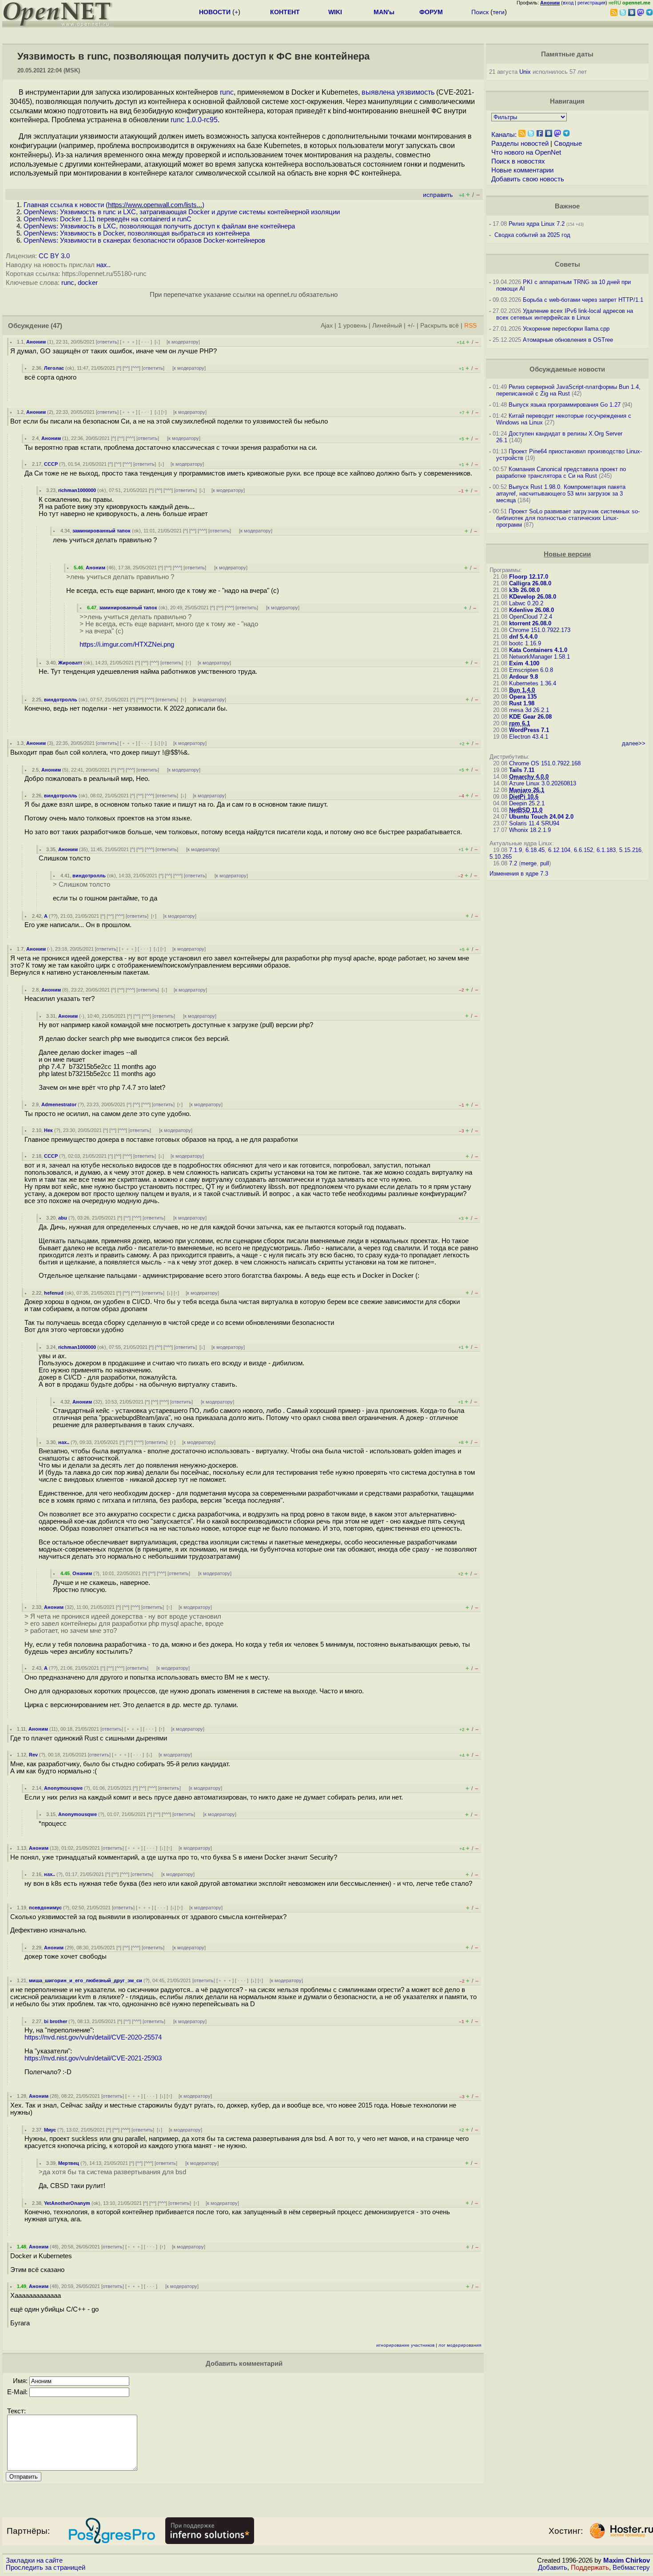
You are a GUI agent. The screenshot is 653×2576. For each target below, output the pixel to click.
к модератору (183, 342)
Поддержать (590, 2568)
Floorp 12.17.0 (529, 577)
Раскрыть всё (440, 326)
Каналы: (504, 135)
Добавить (553, 2568)
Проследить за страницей (46, 2568)
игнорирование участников (405, 2345)
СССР (51, 464)
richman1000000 (77, 490)
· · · (145, 342)
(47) (56, 326)
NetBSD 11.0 (526, 810)
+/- (411, 326)
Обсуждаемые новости (567, 369)
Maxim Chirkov (627, 2560)
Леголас (54, 368)
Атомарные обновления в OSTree (568, 340)
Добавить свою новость (528, 179)
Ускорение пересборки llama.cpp (566, 329)
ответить (107, 342)
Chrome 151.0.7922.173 (540, 630)
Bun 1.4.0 (522, 690)
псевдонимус (45, 1908)
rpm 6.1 (520, 723)
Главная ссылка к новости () (114, 205)
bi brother (56, 2021)
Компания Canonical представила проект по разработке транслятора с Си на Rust (561, 472)
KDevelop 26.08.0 (533, 597)
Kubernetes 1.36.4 (533, 683)
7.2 (513, 863)
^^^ (136, 368)
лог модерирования (460, 2345)
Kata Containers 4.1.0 (538, 650)
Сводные (568, 144)
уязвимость (416, 92)
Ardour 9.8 (524, 677)
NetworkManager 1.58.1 (540, 657)
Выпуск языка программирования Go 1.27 (565, 405)
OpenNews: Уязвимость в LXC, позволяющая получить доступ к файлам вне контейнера (159, 226)
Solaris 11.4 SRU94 (534, 823)
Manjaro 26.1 (527, 790)
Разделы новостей (520, 144)
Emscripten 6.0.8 (531, 670)
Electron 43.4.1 (529, 737)
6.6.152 (583, 850)
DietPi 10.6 (524, 797)
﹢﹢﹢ (129, 342)
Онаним (82, 1573)
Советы (567, 264)
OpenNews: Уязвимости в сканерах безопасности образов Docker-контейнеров (144, 240)
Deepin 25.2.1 (527, 803)
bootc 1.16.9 (525, 643)
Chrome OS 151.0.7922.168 (545, 763)
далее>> (634, 743)
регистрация (591, 3)
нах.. (104, 265)
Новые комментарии (522, 170)
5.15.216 (630, 850)
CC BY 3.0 (54, 256)
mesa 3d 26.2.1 (529, 710)
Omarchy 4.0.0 (529, 777)
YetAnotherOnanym (67, 2203)
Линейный (387, 326)
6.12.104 (559, 850)
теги (499, 12)
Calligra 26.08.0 (530, 583)
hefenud (54, 1293)
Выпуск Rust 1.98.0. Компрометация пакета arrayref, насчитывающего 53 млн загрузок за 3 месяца (561, 494)
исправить (438, 195)
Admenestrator (59, 1104)
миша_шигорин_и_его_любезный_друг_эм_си (86, 1980)
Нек (48, 1130)
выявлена (378, 92)
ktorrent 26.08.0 (530, 623)
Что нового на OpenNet (526, 152)
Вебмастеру (631, 2568)
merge (529, 863)
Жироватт (70, 663)
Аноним (36, 342)
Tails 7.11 (522, 770)
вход (568, 3)
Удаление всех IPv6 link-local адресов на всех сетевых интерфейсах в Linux (565, 314)
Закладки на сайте (34, 2560)
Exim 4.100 (524, 663)
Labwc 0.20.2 (526, 603)
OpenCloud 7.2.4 (531, 617)
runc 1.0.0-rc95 (194, 120)
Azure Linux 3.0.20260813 (543, 783)
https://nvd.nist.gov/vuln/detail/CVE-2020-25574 (93, 2037)
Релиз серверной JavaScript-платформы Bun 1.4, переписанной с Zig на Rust (568, 390)
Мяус (50, 2130)
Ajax (327, 326)
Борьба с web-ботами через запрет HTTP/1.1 (583, 300)
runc (227, 92)
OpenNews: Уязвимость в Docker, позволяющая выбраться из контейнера (137, 233)
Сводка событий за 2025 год (532, 235)
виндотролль (61, 700)
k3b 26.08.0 (524, 590)
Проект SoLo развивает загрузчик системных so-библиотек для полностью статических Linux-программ (568, 518)
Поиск (480, 12)
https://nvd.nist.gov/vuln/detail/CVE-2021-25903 (93, 2058)
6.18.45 (535, 850)
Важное (567, 206)
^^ (126, 368)
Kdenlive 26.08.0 (532, 610)
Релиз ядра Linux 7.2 (537, 224)
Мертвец (69, 2163)
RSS (470, 326)
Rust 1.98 (522, 703)
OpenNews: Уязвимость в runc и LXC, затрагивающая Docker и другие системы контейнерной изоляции (182, 212)
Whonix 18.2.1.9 (530, 830)
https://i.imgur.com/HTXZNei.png (127, 644)
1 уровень (352, 326)
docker (88, 283)
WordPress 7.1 (529, 730)
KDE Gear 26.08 (530, 717)
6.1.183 (606, 850)
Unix (525, 72)
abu (63, 1218)
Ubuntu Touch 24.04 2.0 (541, 817)
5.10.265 (501, 857)
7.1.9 (516, 850)
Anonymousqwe (63, 1788)
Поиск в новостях (518, 161)
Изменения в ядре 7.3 (519, 874)
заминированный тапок (102, 531)
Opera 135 (523, 697)
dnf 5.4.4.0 (523, 637)
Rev (33, 1755)
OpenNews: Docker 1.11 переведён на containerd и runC (108, 219)
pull (545, 863)
